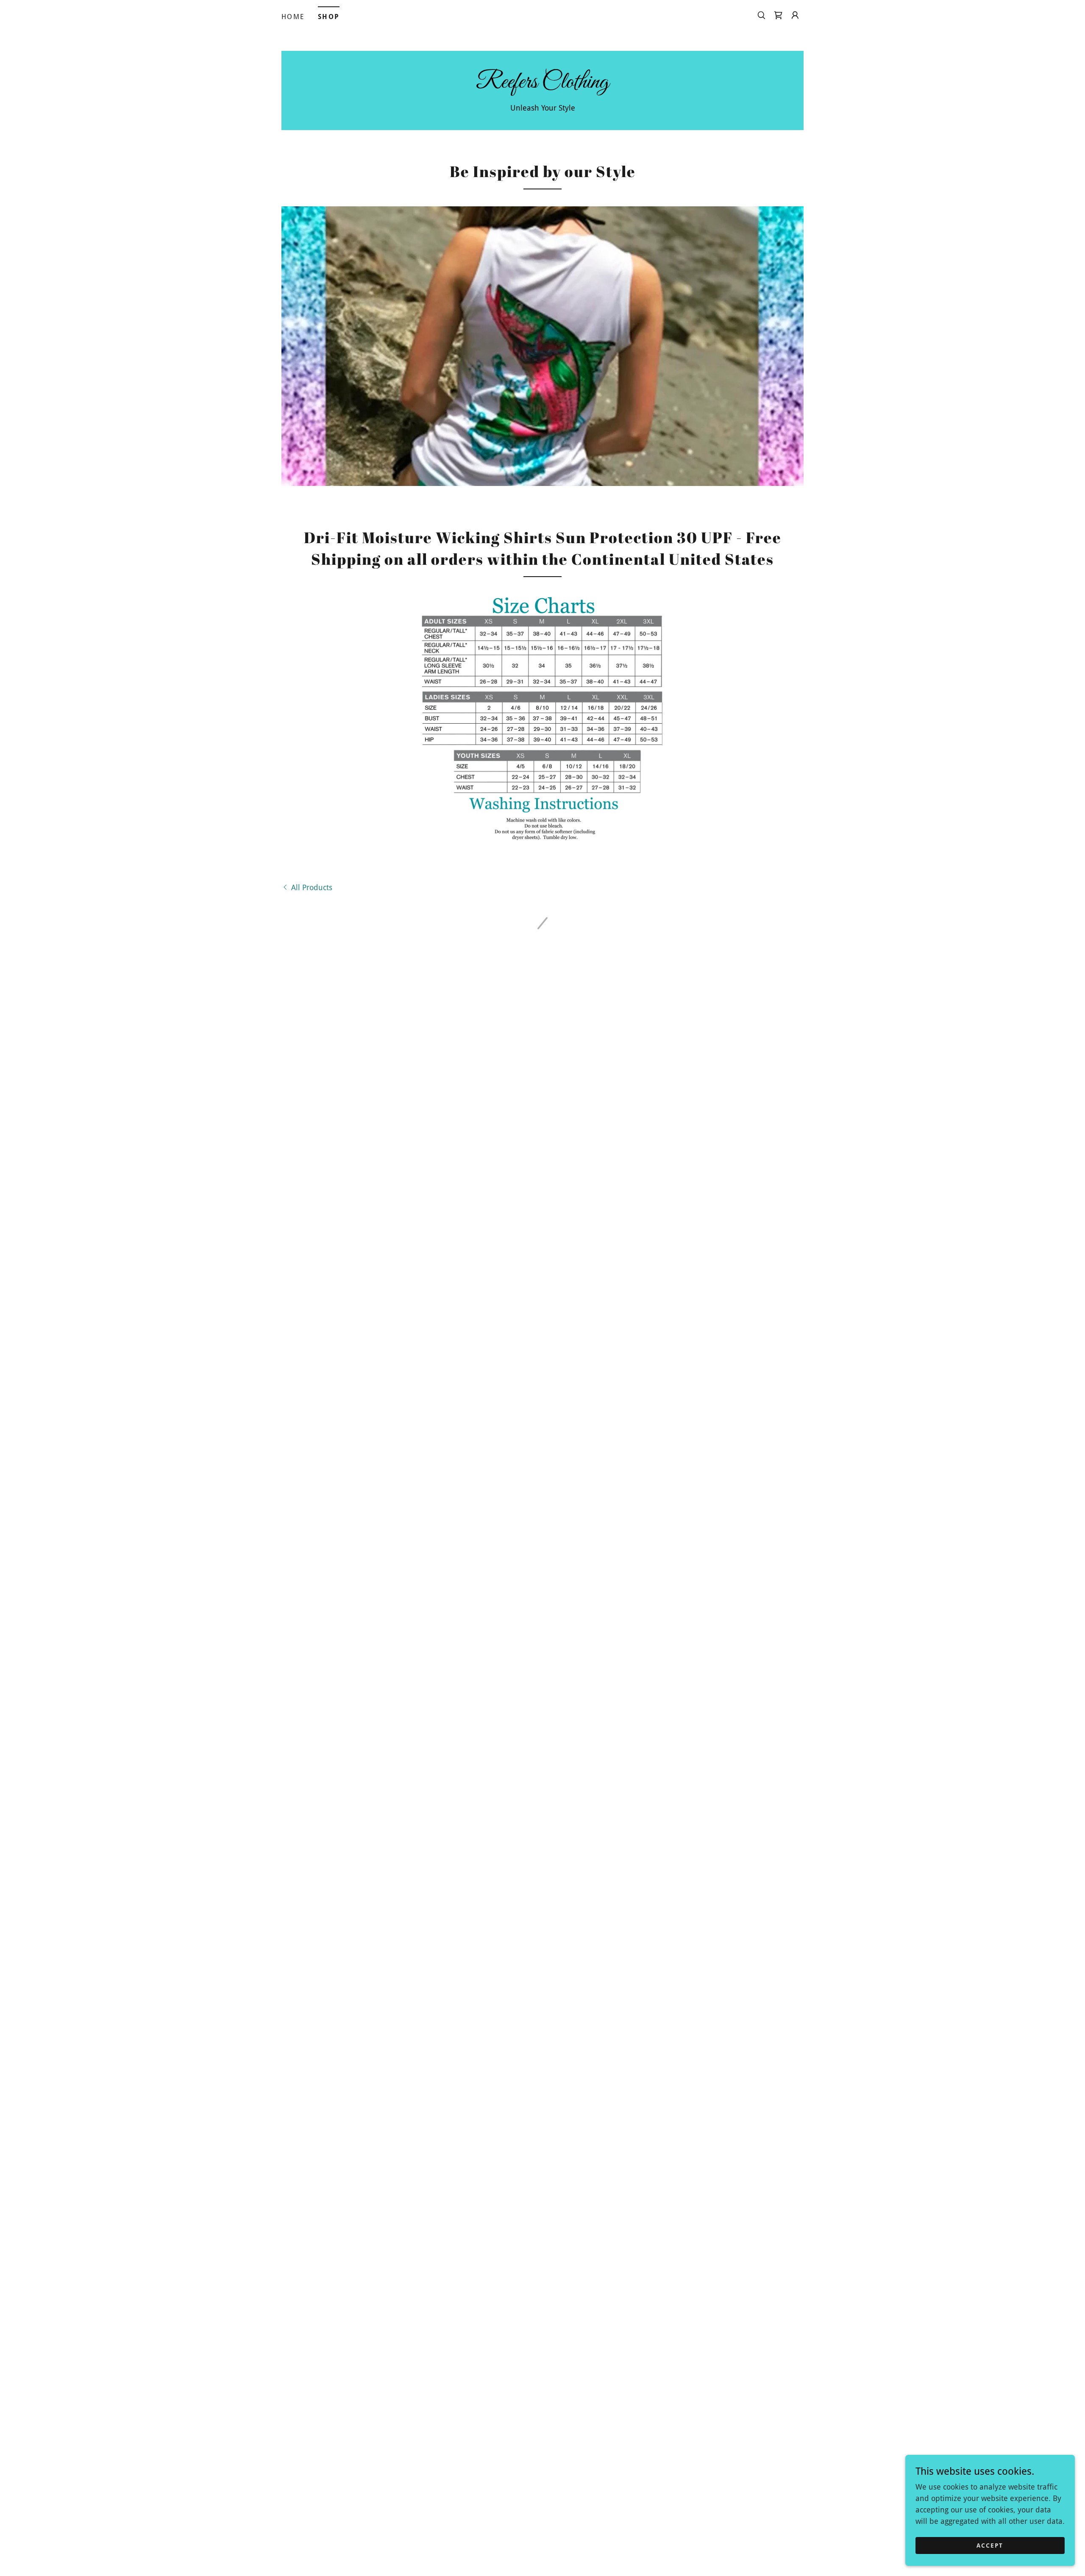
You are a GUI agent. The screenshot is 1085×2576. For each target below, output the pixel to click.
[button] (778, 15)
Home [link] (293, 17)
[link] (542, 85)
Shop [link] (329, 17)
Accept (990, 2545)
